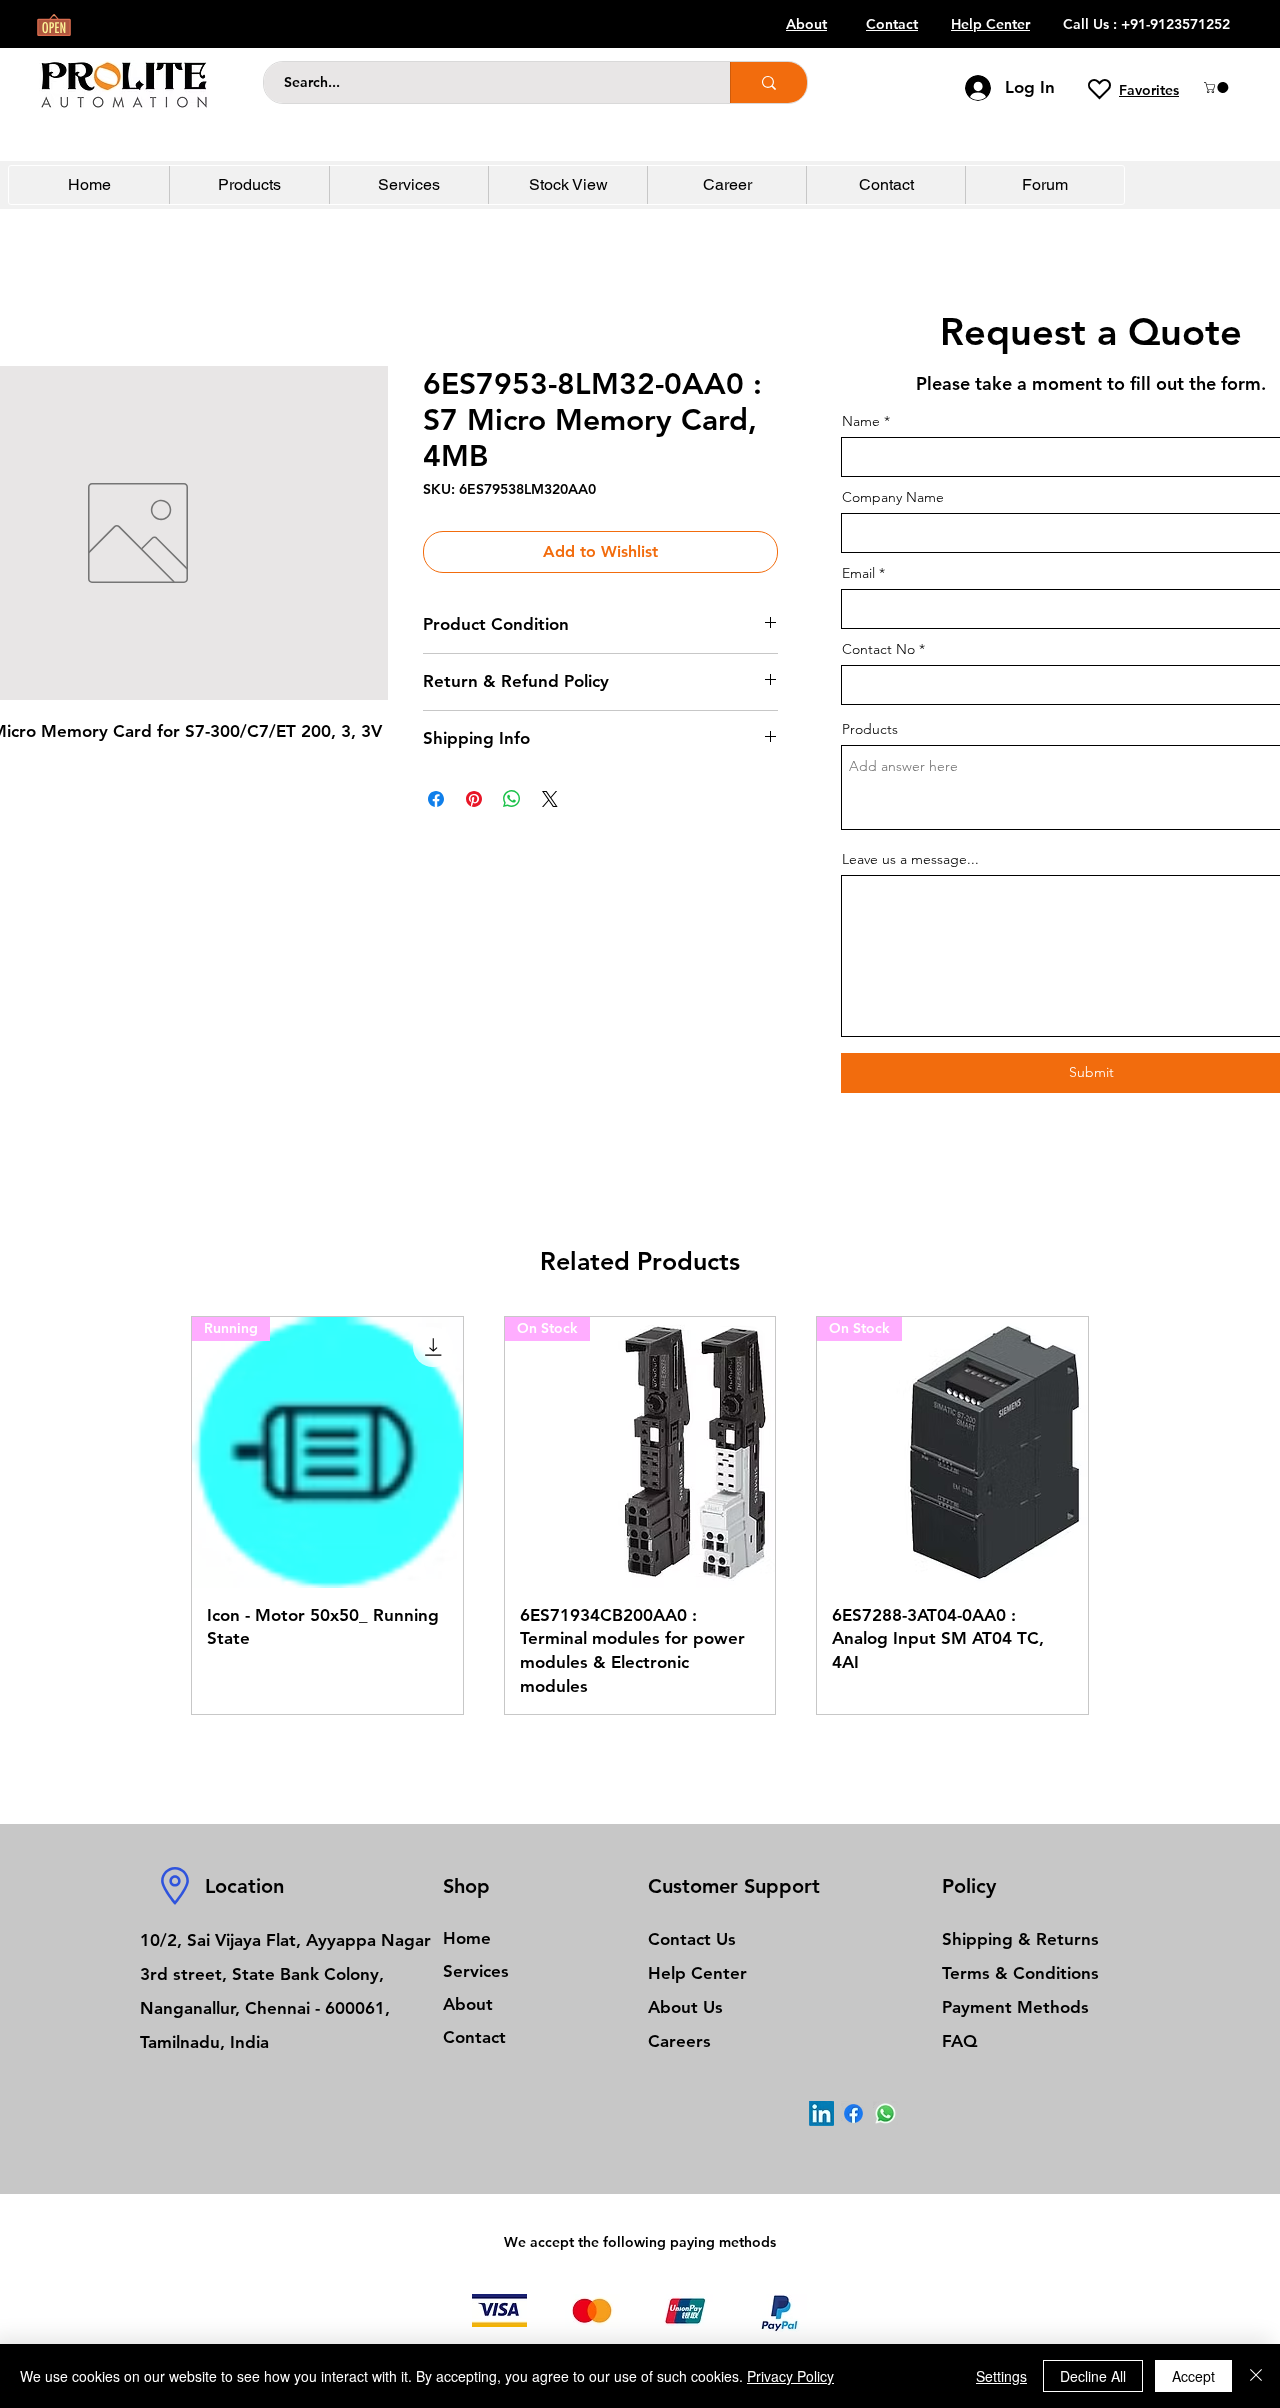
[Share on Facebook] (436, 799)
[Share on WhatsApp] (512, 799)
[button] (1217, 87)
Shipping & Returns (1020, 1939)
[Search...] (768, 82)
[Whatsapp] (885, 2113)
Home (467, 1938)
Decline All (1093, 2376)
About (468, 2004)
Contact (474, 2037)
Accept (1193, 2376)
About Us (685, 2007)
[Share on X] (550, 799)
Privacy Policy (790, 2376)
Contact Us (692, 1939)
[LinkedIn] (821, 2113)
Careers (679, 2041)
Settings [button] (1001, 2376)
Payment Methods (1018, 2007)
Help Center (697, 1973)
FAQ (959, 2041)
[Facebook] (853, 2113)
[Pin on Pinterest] (474, 799)
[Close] (1256, 2376)
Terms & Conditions (1020, 1973)
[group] (640, 1515)
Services (476, 1971)
